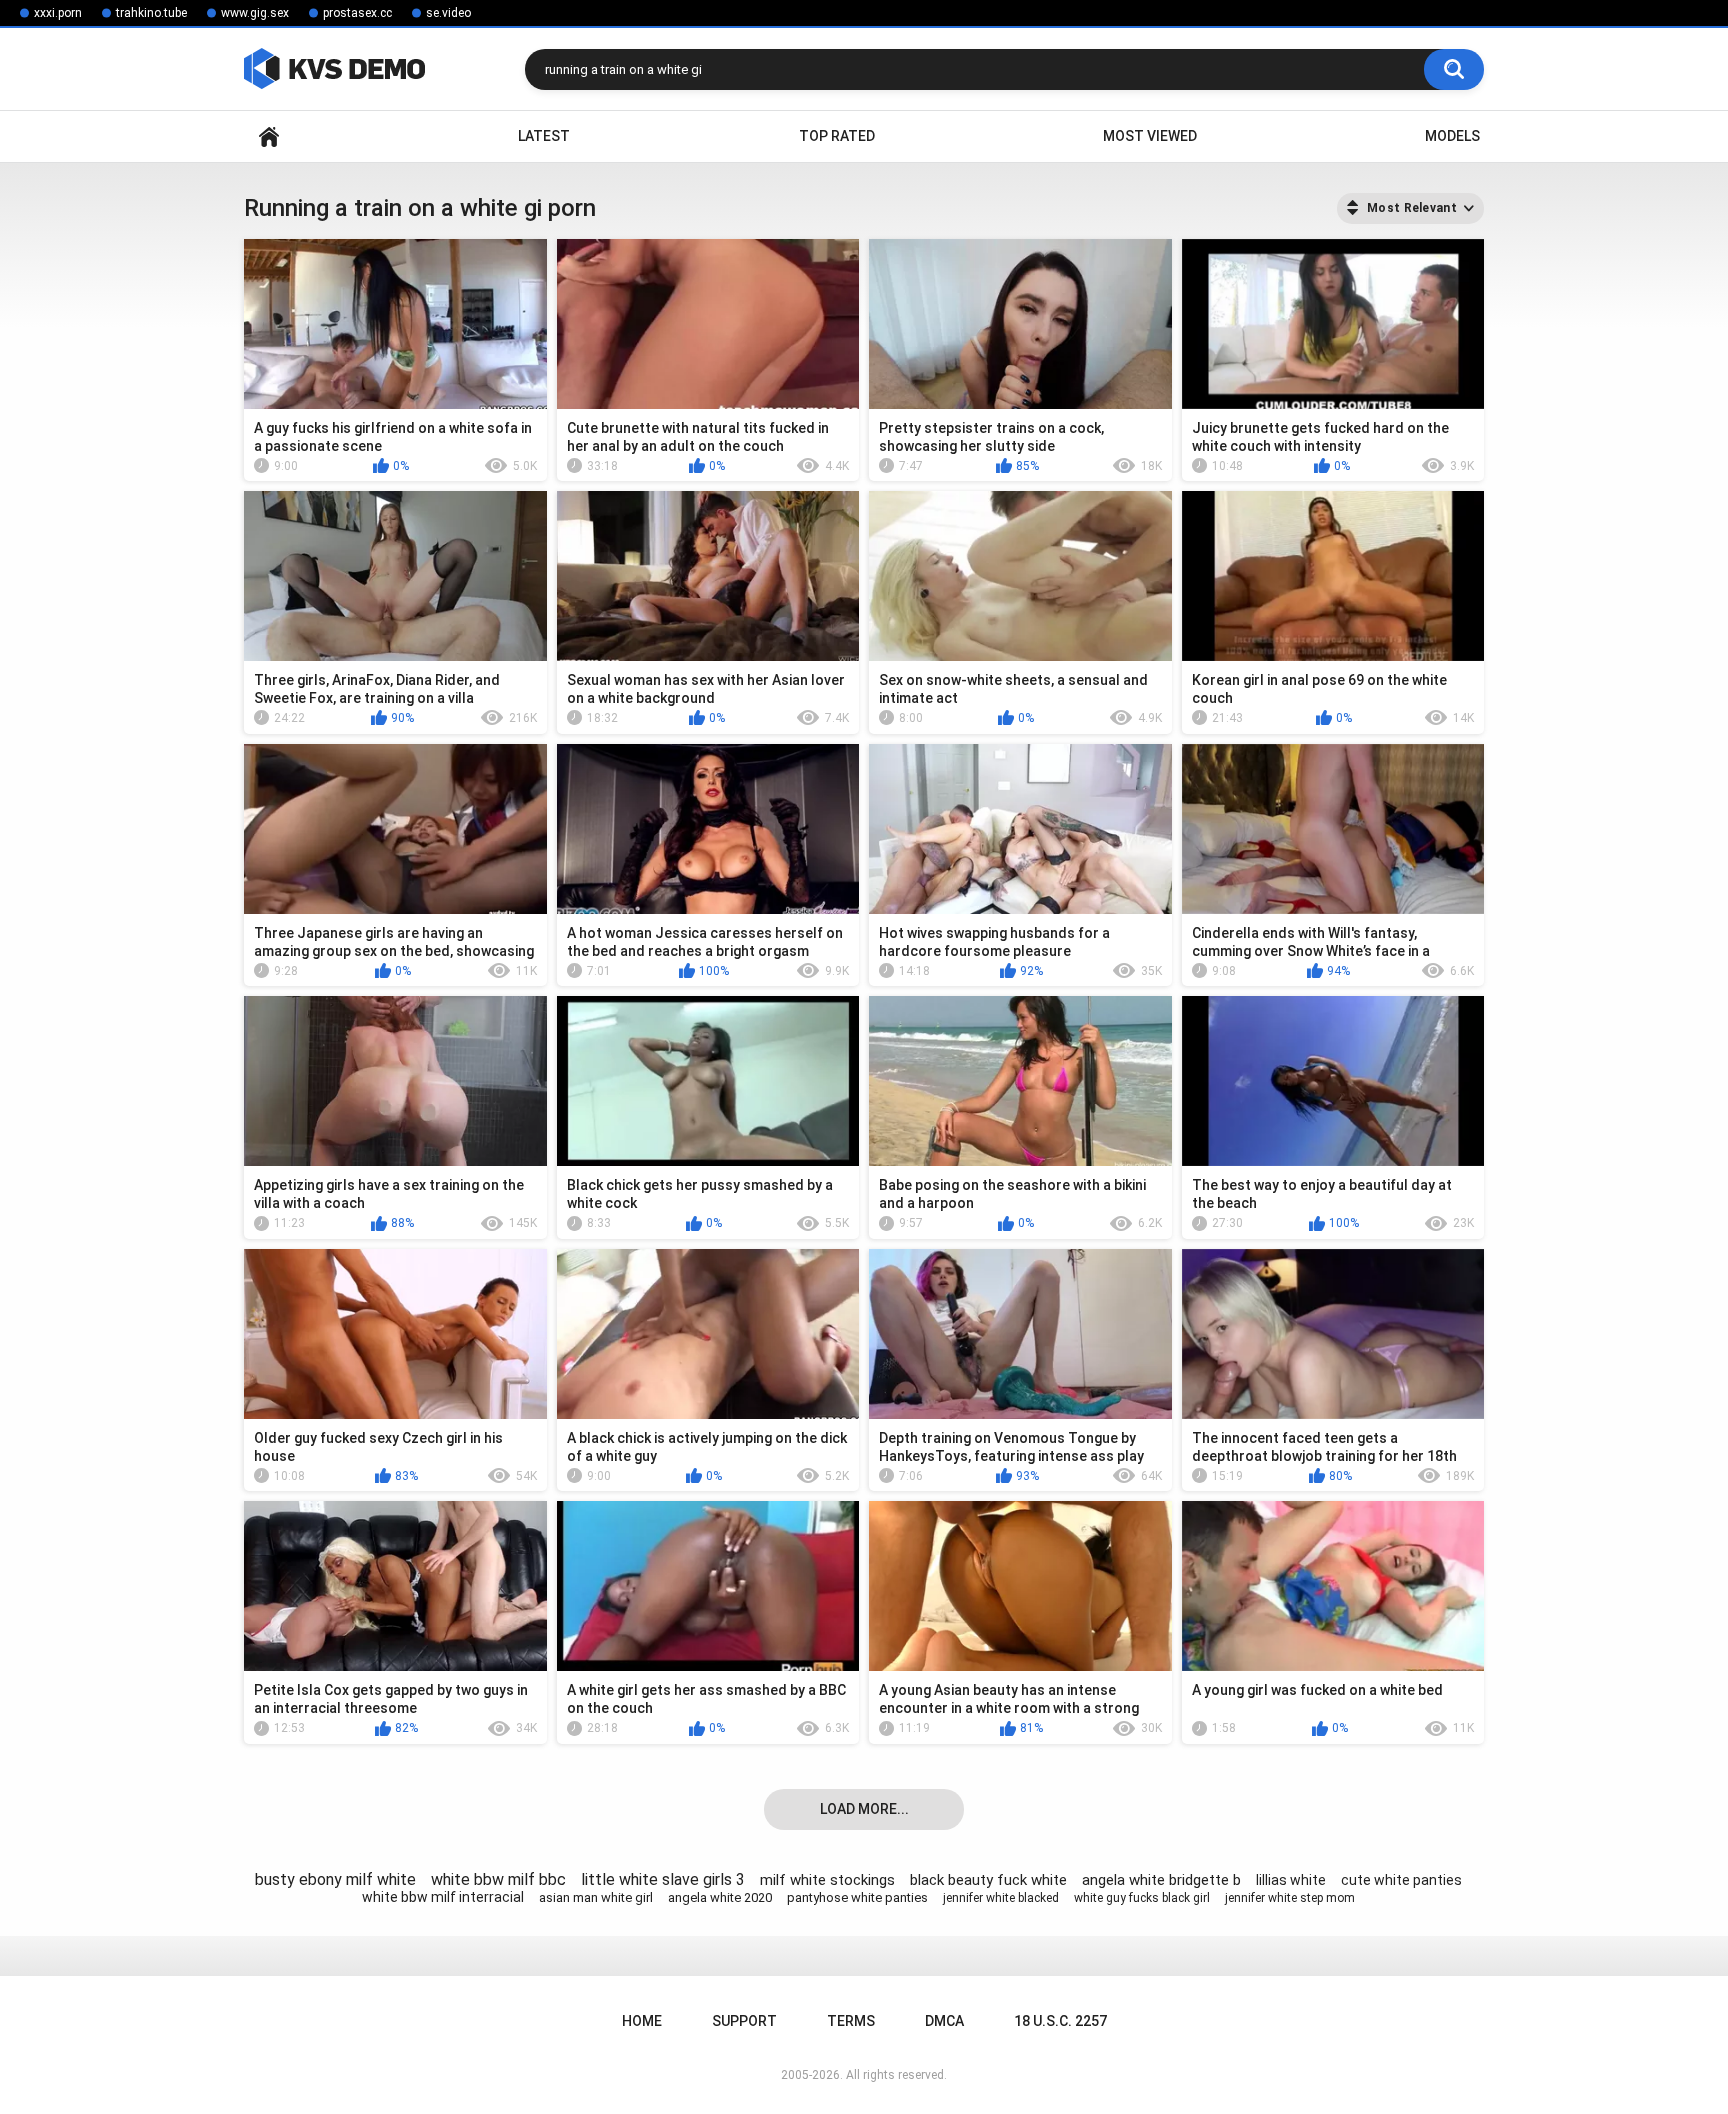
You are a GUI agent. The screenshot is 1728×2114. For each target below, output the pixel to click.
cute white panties (1401, 1880)
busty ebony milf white (335, 1879)
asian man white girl (596, 1897)
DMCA (944, 2021)
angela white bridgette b (1161, 1880)
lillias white (1291, 1880)
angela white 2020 (720, 1897)
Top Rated (837, 136)
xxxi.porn (58, 13)
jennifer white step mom (1290, 1898)
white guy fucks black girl (1142, 1898)
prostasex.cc (357, 13)
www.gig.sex (255, 13)
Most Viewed (1150, 136)
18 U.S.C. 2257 (1060, 2021)
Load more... (864, 1809)
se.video (448, 13)
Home (269, 136)
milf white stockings (827, 1880)
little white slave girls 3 (663, 1879)
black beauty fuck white (988, 1880)
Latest (544, 136)
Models (1452, 136)
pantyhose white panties (857, 1897)
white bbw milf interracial (443, 1897)
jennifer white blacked (1001, 1898)
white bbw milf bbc (498, 1879)
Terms (851, 2021)
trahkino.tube (151, 13)
